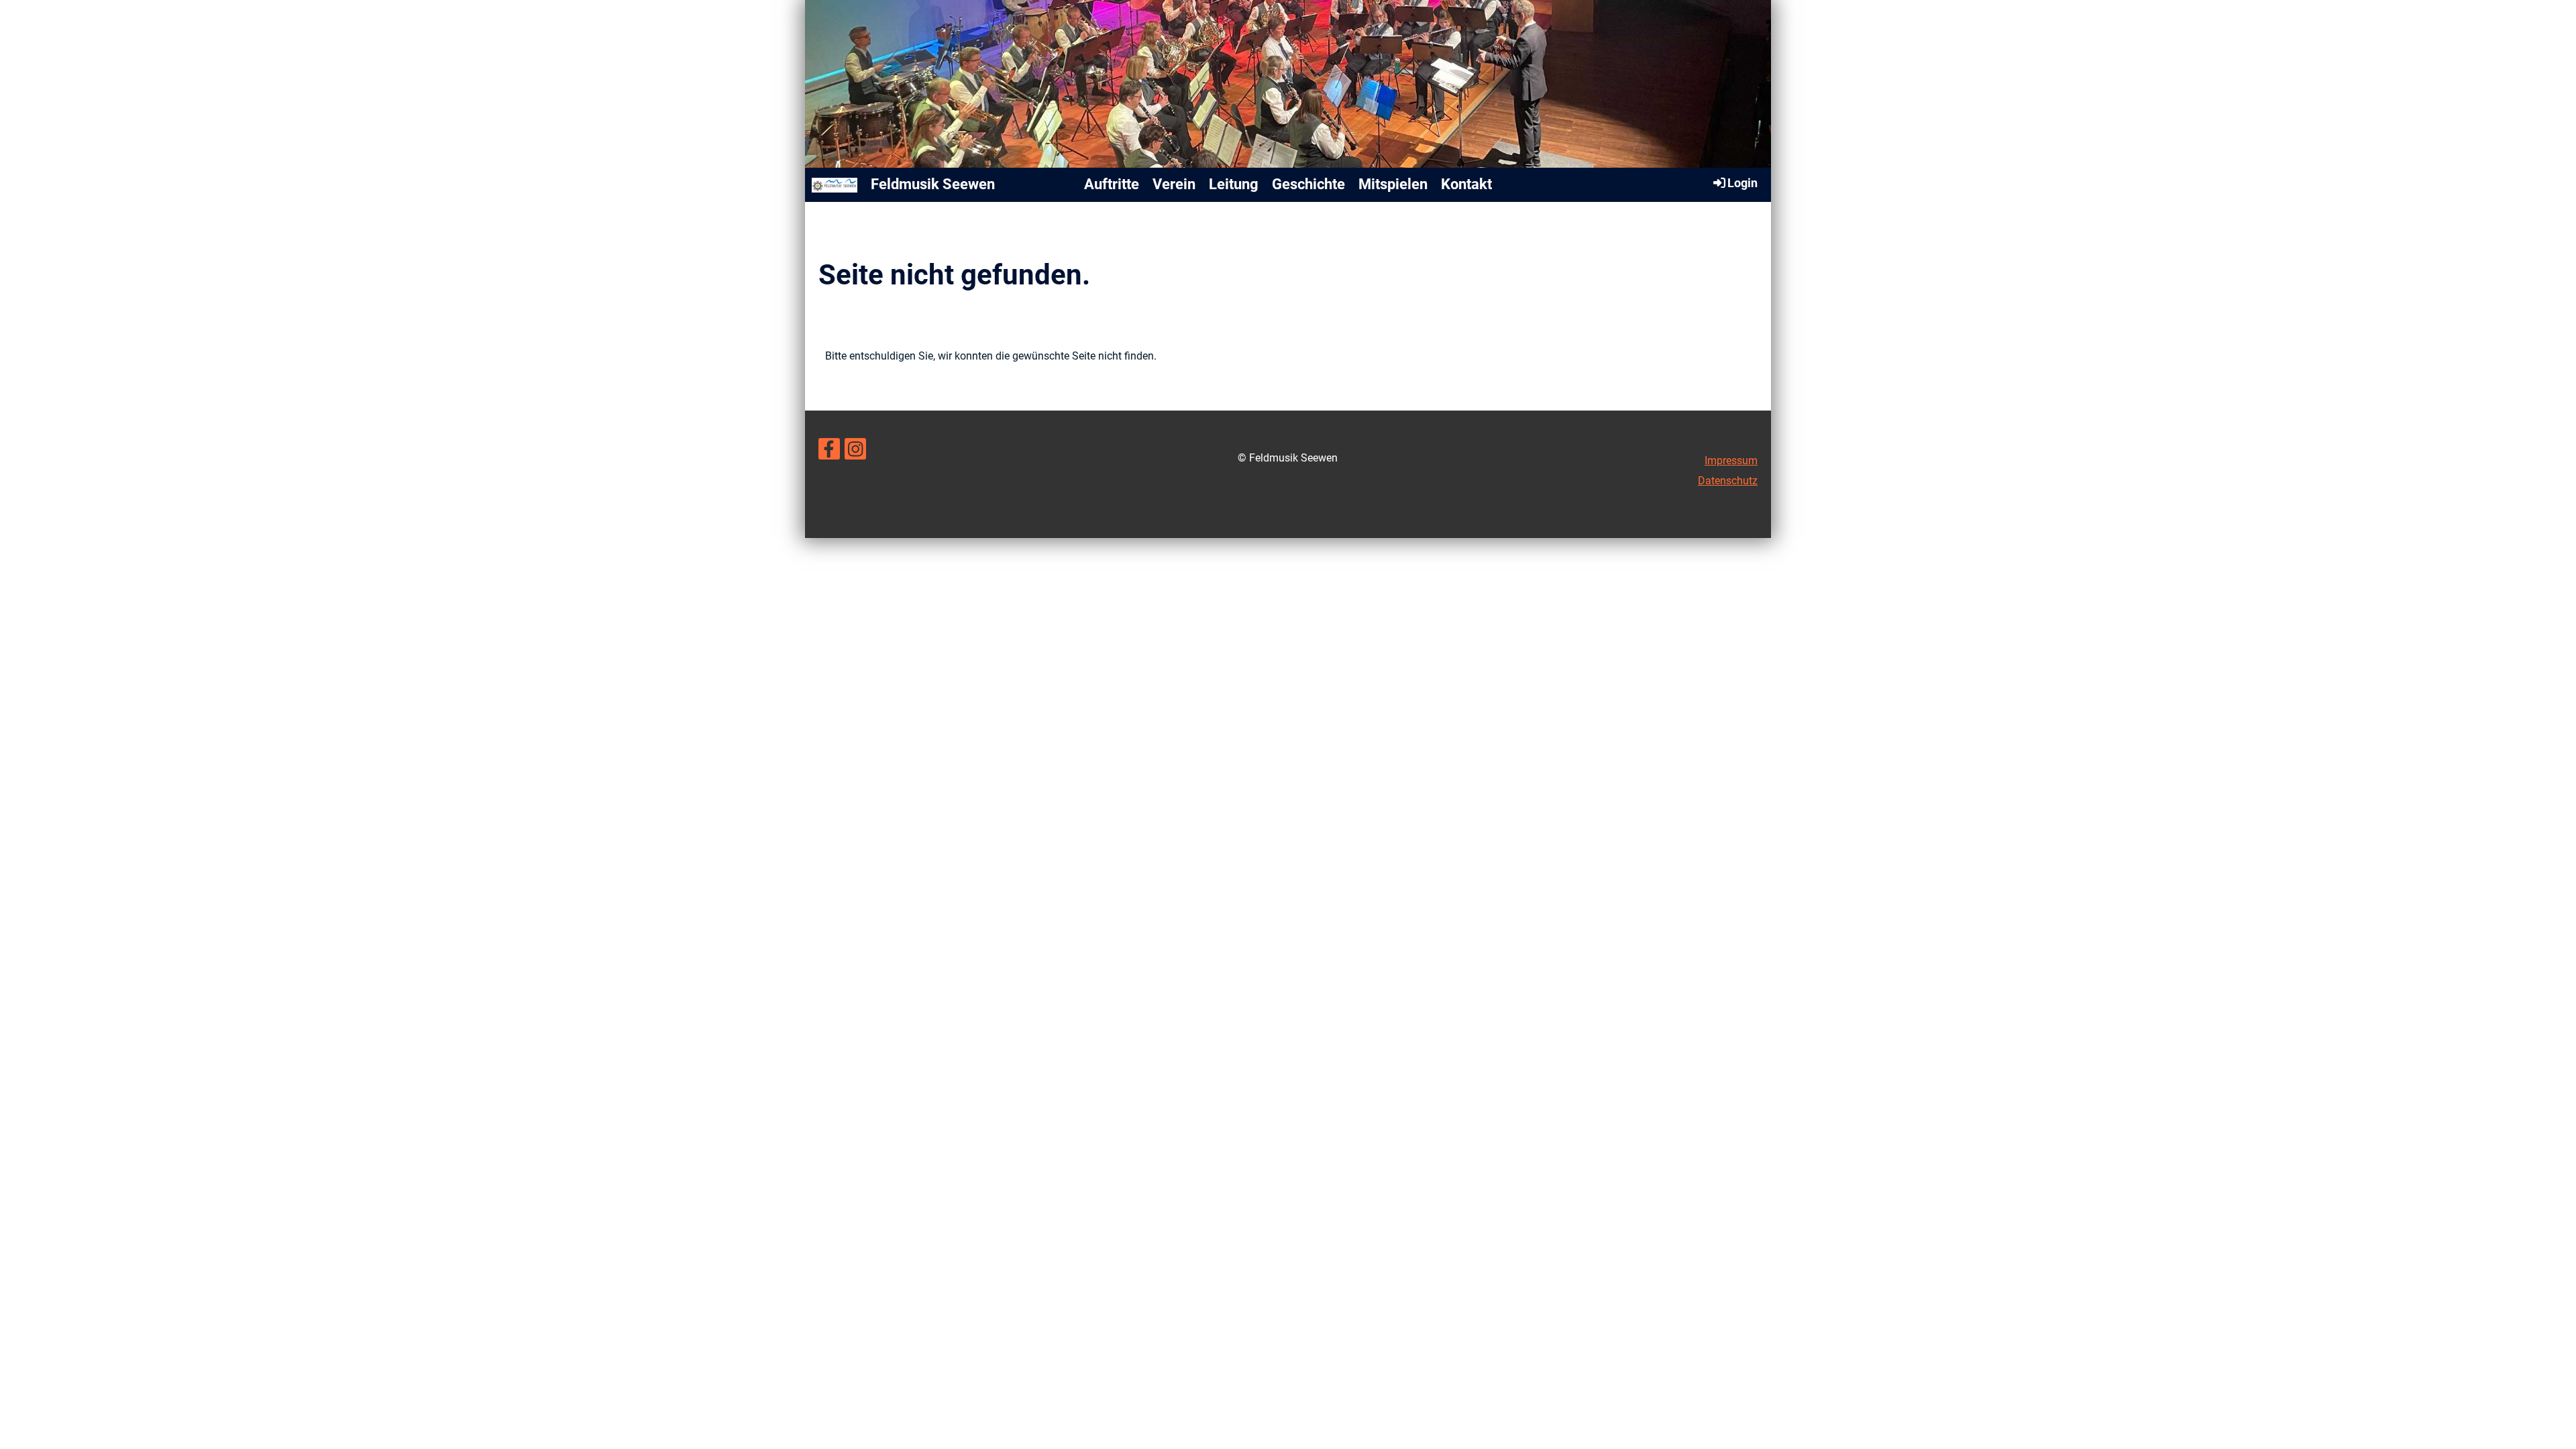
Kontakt (1466, 184)
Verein (1174, 184)
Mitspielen (1393, 184)
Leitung (1234, 184)
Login (1742, 183)
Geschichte (1308, 184)
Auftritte (1112, 184)
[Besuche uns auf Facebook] (829, 452)
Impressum (1731, 461)
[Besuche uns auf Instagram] (855, 452)
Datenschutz (1728, 481)
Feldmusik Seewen (933, 184)
